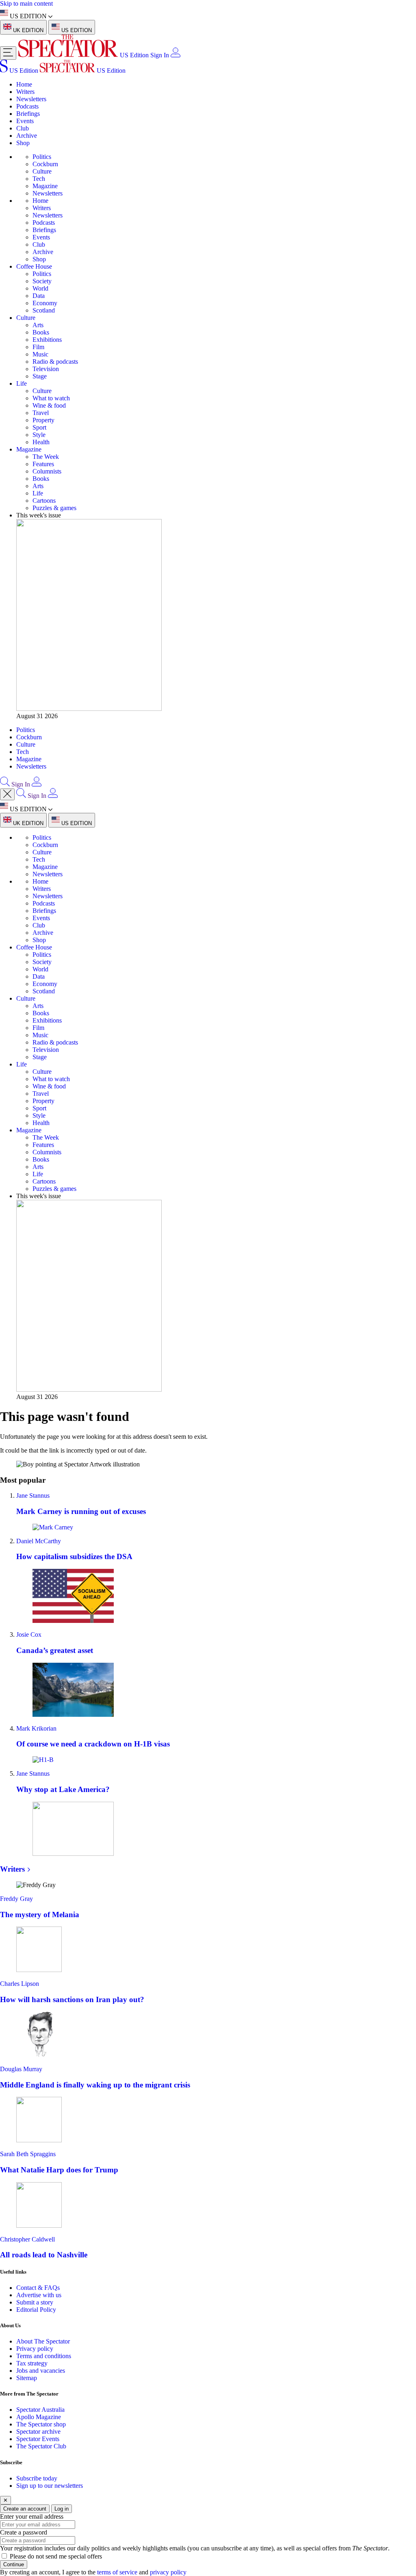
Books (41, 332)
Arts (38, 325)
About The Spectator (43, 2341)
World (40, 288)
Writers (25, 92)
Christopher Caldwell (27, 2239)
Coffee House (34, 266)
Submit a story (35, 2302)
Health (41, 442)
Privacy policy (35, 2349)
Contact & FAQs (38, 2288)
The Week (46, 457)
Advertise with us (39, 2295)
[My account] (175, 55)
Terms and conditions (44, 2356)
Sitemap (27, 2378)
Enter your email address (32, 2516)
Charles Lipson (19, 1984)
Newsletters (31, 99)
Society (42, 281)
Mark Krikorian (36, 1728)
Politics (42, 157)
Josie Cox (29, 1634)
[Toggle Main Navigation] (8, 53)
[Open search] (5, 784)
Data (39, 296)
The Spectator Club (41, 2446)
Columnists (47, 471)
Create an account (25, 2509)
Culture (42, 171)
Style (39, 435)
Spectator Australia (40, 2410)
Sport (39, 427)
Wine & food (49, 405)
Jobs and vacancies (41, 2371)
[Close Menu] (7, 794)
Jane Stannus (33, 1495)
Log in (62, 2509)
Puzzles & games (54, 508)
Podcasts (27, 106)
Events (25, 121)
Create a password (24, 2532)
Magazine (45, 186)
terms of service (117, 2572)
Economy (45, 303)
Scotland (44, 310)
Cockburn (45, 164)
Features (43, 464)
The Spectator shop (41, 2424)
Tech (39, 179)
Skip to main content (26, 3)
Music (40, 354)
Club (23, 128)
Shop (23, 143)
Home (24, 84)
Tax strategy (32, 2363)
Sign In (160, 55)
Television (46, 369)
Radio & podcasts (55, 362)
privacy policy (168, 2572)
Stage (40, 376)
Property (43, 420)
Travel (41, 413)
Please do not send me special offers (56, 2556)
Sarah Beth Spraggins (28, 2154)
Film (38, 347)
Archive (27, 136)
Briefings (28, 114)
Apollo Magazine (39, 2417)
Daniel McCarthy (39, 1541)
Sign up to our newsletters (50, 2486)
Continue (14, 2564)
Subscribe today (37, 2478)
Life (22, 383)
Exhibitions (47, 340)
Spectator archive (38, 2432)
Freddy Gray (16, 1899)
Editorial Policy (36, 2310)
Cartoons (44, 501)
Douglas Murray (21, 2069)
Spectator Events (38, 2439)
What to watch (51, 398)
